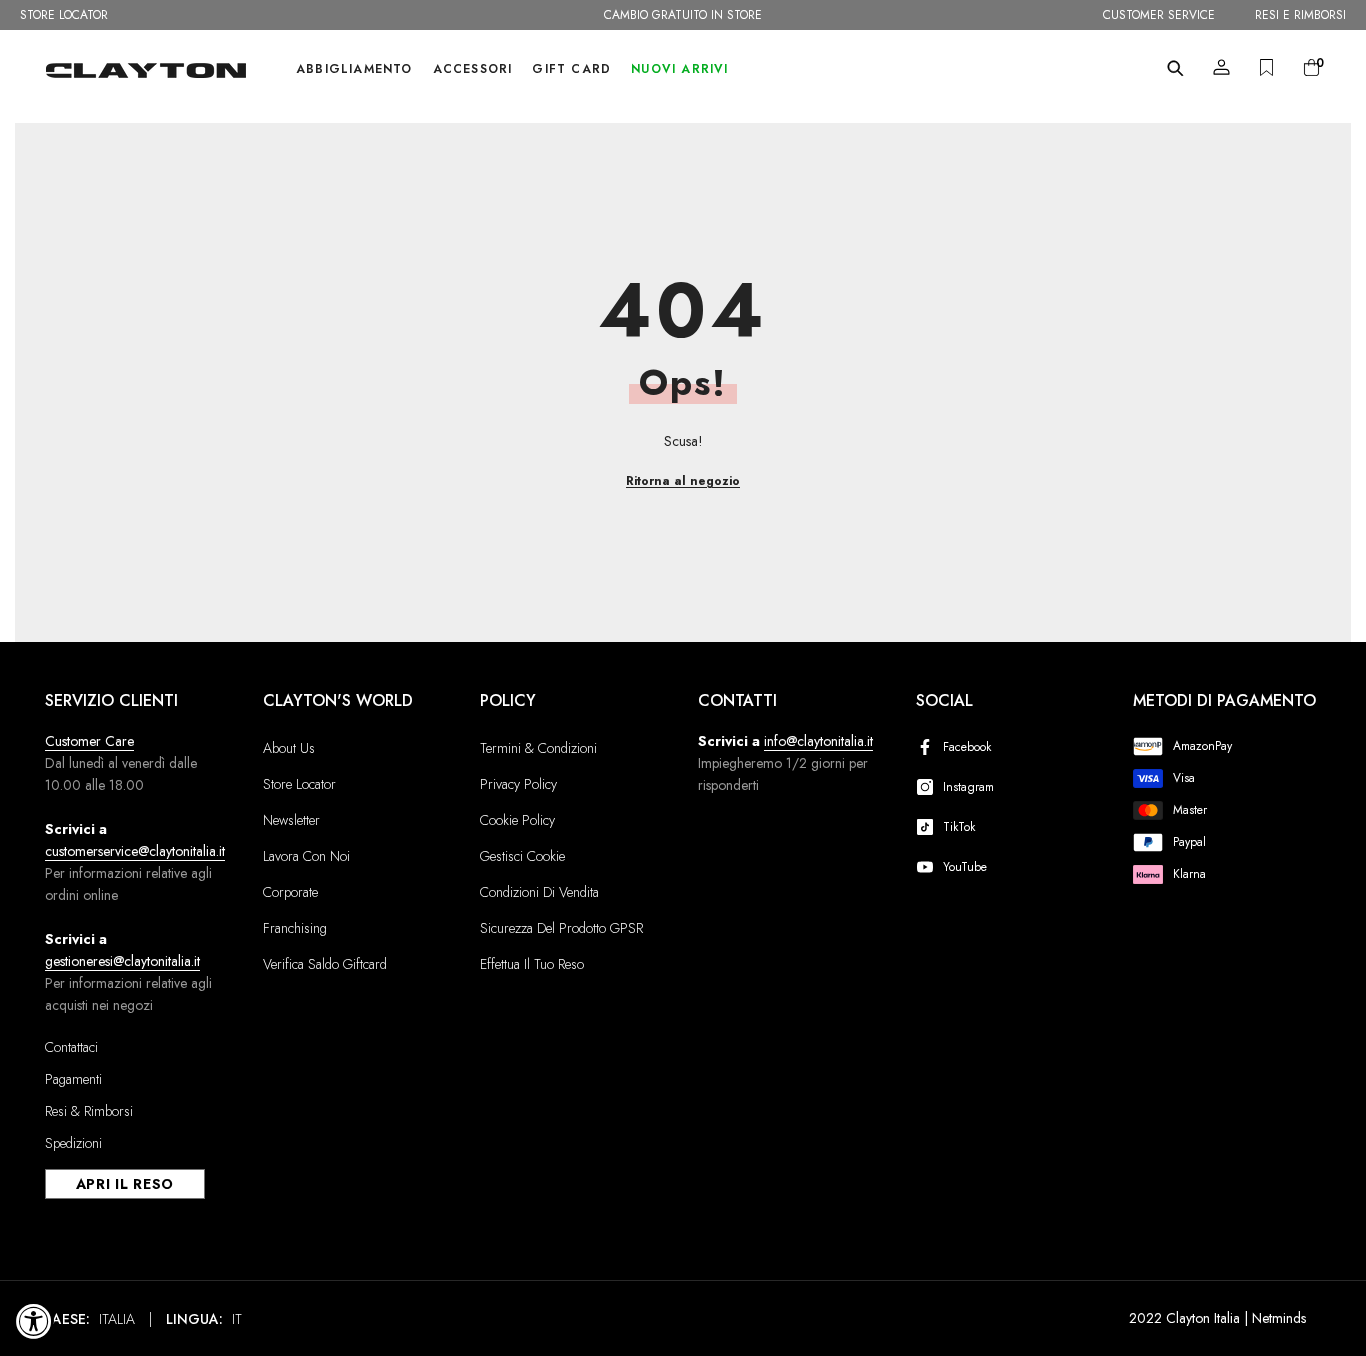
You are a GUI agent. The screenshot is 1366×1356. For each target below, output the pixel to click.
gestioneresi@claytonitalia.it (122, 961)
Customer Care (89, 741)
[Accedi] (1221, 67)
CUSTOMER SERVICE (1159, 15)
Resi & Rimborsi (89, 1111)
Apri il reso (125, 1184)
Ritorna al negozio (683, 481)
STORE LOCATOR (64, 15)
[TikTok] (929, 827)
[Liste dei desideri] (1266, 67)
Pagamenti (73, 1079)
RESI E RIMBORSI (1300, 15)
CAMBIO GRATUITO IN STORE (683, 15)
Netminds (1279, 1318)
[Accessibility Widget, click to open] (34, 1321)
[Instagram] (929, 787)
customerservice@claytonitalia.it (135, 851)
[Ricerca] (1175, 68)
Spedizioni (73, 1143)
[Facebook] (929, 747)
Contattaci (71, 1047)
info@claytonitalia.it (818, 741)
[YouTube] (929, 867)
